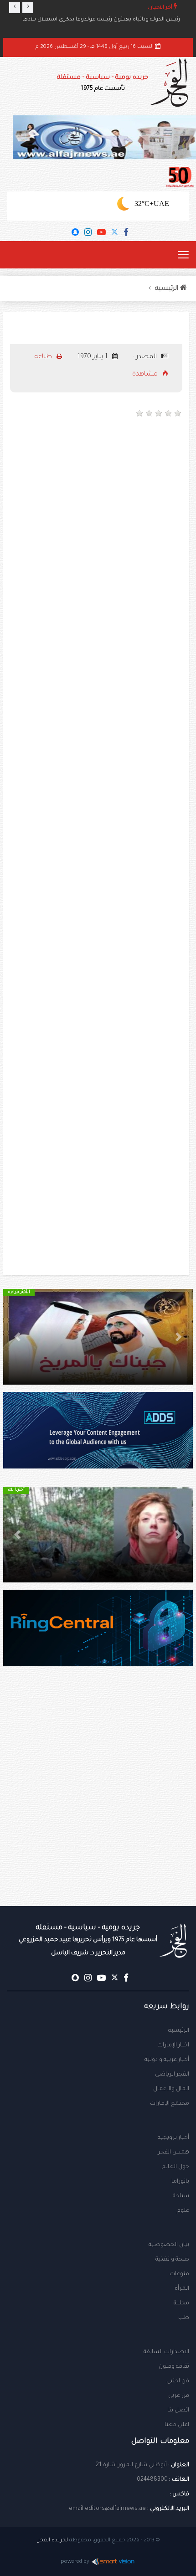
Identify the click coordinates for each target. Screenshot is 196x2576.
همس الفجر (174, 2153)
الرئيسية (179, 2031)
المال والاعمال (171, 2089)
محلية (181, 2303)
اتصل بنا (178, 2411)
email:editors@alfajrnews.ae (107, 2509)
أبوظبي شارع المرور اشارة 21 (131, 2465)
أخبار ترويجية (173, 2138)
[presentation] (15, 8)
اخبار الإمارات (173, 2045)
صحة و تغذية (172, 2260)
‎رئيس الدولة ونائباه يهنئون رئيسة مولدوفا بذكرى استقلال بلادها (101, 20)
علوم (183, 2211)
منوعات (179, 2274)
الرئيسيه (168, 289)
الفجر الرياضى (172, 2075)
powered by (75, 2562)
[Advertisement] (98, 528)
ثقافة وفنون (174, 2367)
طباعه (44, 357)
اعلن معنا (177, 2425)
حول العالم (175, 2167)
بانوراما (180, 2182)
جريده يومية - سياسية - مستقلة (103, 83)
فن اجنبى (178, 2381)
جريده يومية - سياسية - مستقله (88, 1940)
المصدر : (146, 357)
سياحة (181, 2196)
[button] (179, 1337)
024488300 (152, 2480)
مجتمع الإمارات (170, 2104)
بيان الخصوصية (169, 2245)
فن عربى (179, 2396)
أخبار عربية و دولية (167, 2060)
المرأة (182, 2289)
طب (184, 2318)
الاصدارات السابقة (166, 2352)
